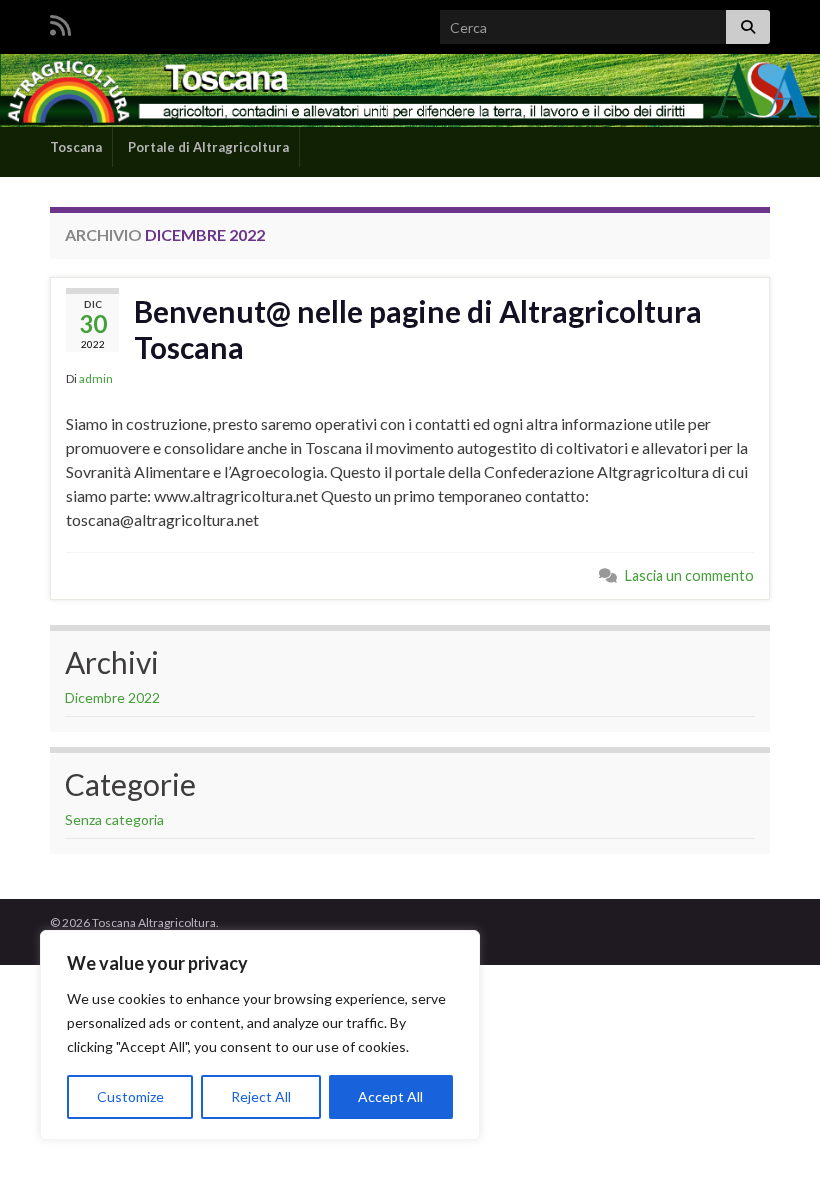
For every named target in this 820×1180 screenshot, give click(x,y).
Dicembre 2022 (112, 697)
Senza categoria (114, 819)
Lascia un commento (689, 575)
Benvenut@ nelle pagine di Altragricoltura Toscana (418, 329)
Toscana (74, 147)
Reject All (261, 1096)
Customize (130, 1096)
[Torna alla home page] (410, 90)
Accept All (390, 1096)
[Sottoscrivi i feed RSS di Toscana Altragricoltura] (60, 21)
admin (96, 378)
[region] (260, 1035)
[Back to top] (775, 1135)
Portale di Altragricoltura (207, 147)
